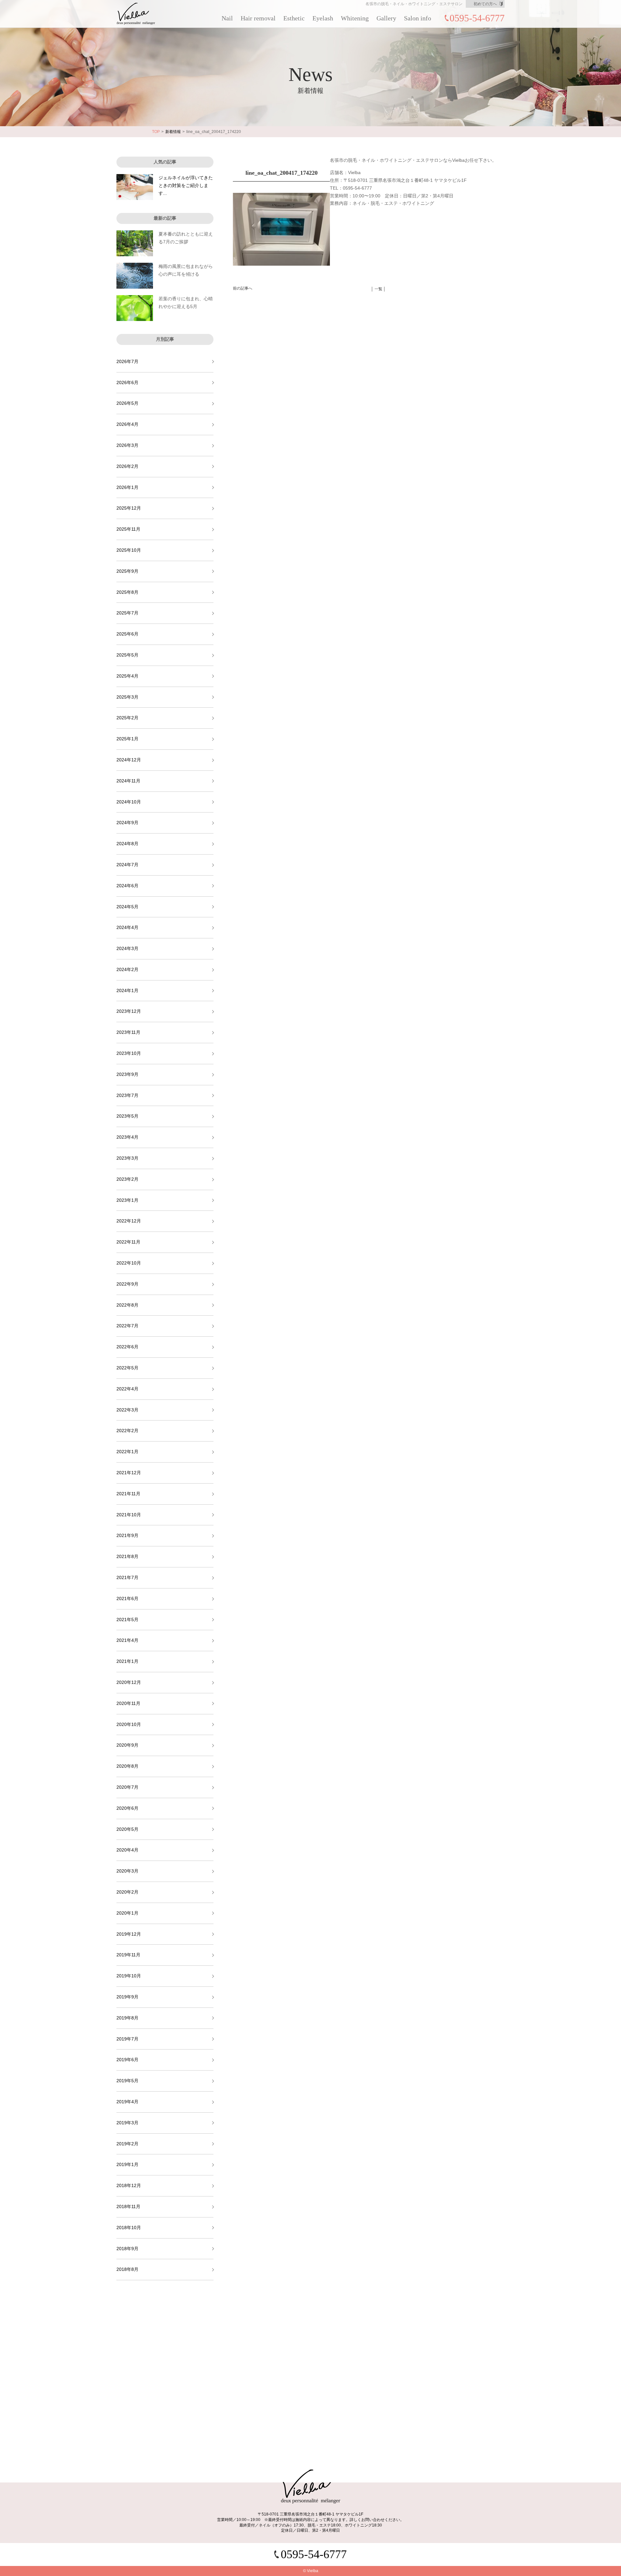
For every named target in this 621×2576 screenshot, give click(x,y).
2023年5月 (127, 1116)
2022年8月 (127, 1305)
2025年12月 (129, 508)
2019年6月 (127, 2060)
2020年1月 (127, 1913)
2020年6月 (127, 1808)
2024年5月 (127, 907)
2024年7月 (127, 865)
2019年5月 (127, 2081)
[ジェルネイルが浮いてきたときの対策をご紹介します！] (135, 187)
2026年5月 (127, 403)
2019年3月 (127, 2123)
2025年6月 (127, 634)
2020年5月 (127, 1829)
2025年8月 (127, 592)
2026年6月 (127, 382)
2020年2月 (127, 1892)
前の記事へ (243, 288)
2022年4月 (127, 1389)
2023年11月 (128, 1032)
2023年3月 (127, 1158)
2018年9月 (127, 2249)
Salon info (418, 18)
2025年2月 (127, 718)
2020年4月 (127, 1850)
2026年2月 (127, 466)
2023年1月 (127, 1200)
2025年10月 (129, 550)
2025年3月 (127, 697)
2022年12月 (129, 1221)
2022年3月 (127, 1410)
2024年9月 (127, 823)
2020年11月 (128, 1703)
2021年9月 (127, 1535)
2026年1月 (127, 487)
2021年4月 (127, 1640)
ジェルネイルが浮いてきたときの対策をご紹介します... (186, 185)
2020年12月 (129, 1682)
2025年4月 (127, 676)
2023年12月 (129, 1011)
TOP (156, 132)
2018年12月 (129, 2185)
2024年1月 (127, 990)
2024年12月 (129, 760)
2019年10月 (129, 1976)
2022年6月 (127, 1347)
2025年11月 (128, 529)
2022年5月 (127, 1368)
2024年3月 (127, 948)
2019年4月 (127, 2102)
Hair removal (258, 18)
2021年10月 (129, 1515)
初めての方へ (485, 4)
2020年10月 (129, 1724)
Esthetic (294, 18)
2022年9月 (127, 1284)
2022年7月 (127, 1326)
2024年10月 (129, 802)
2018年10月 (129, 2228)
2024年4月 (127, 927)
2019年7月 (127, 2039)
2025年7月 (127, 613)
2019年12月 (129, 1934)
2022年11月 (128, 1242)
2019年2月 (127, 2144)
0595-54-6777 (477, 18)
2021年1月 (127, 1661)
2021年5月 (127, 1620)
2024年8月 (127, 844)
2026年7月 (127, 361)
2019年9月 (127, 1997)
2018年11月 (128, 2206)
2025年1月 (127, 739)
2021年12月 (129, 1473)
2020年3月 (127, 1871)
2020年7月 (127, 1787)
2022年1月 (127, 1452)
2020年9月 (127, 1745)
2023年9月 (127, 1074)
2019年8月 (127, 2018)
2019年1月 (127, 2164)
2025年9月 (127, 571)
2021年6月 (127, 1598)
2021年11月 (128, 1494)
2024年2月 (127, 969)
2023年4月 (127, 1137)
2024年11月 (128, 781)
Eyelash (323, 18)
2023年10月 (129, 1053)
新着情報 (173, 132)
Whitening (355, 18)
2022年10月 (129, 1263)
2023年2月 (127, 1179)
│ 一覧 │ (378, 289)
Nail (227, 18)
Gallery (386, 18)
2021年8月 (127, 1556)
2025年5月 (127, 655)
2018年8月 (127, 2269)
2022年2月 (127, 1431)
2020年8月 (127, 1766)
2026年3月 (127, 445)
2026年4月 (127, 424)
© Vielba (311, 2571)
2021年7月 (127, 1577)
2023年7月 (127, 1095)
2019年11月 (128, 1955)
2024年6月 (127, 886)
